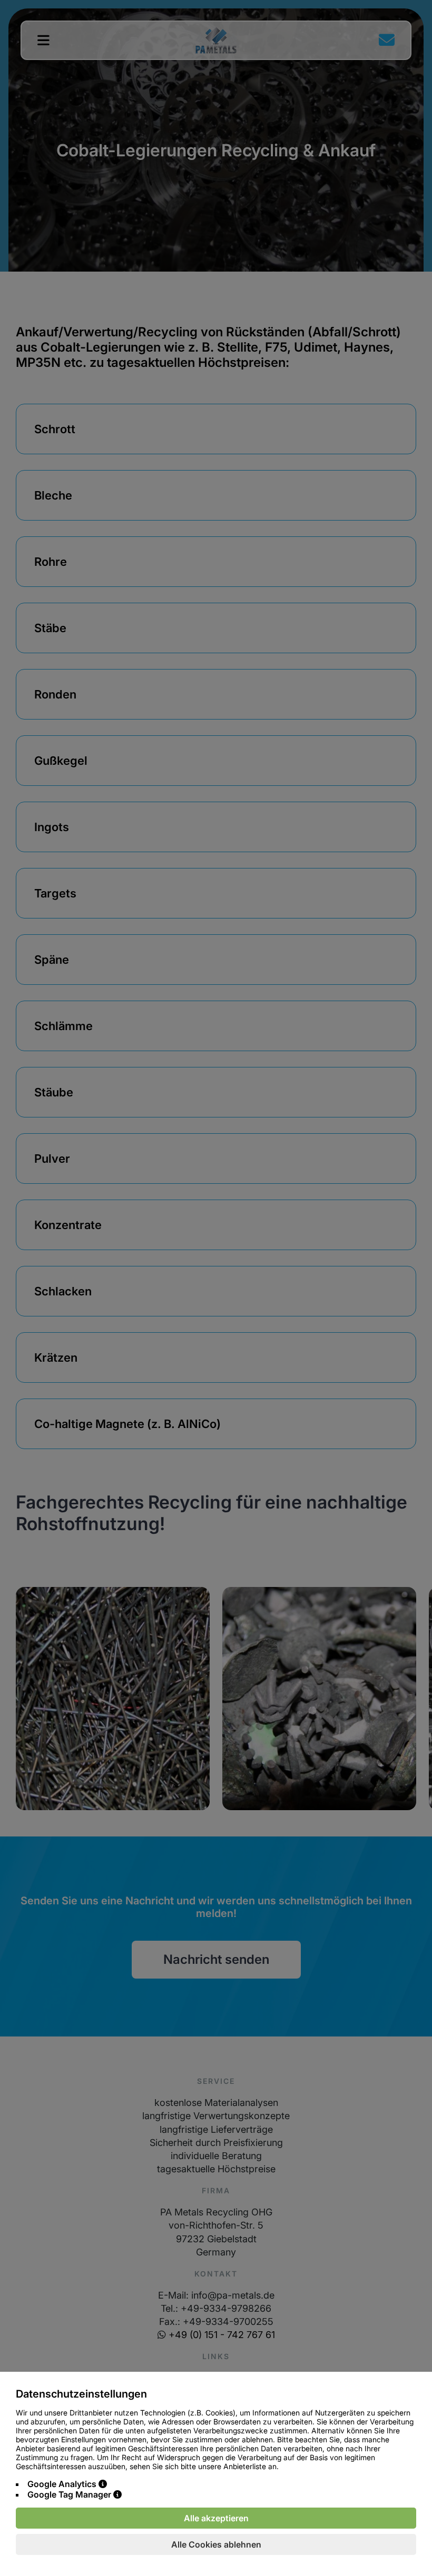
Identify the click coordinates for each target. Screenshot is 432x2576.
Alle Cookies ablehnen (216, 2544)
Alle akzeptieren (216, 2518)
